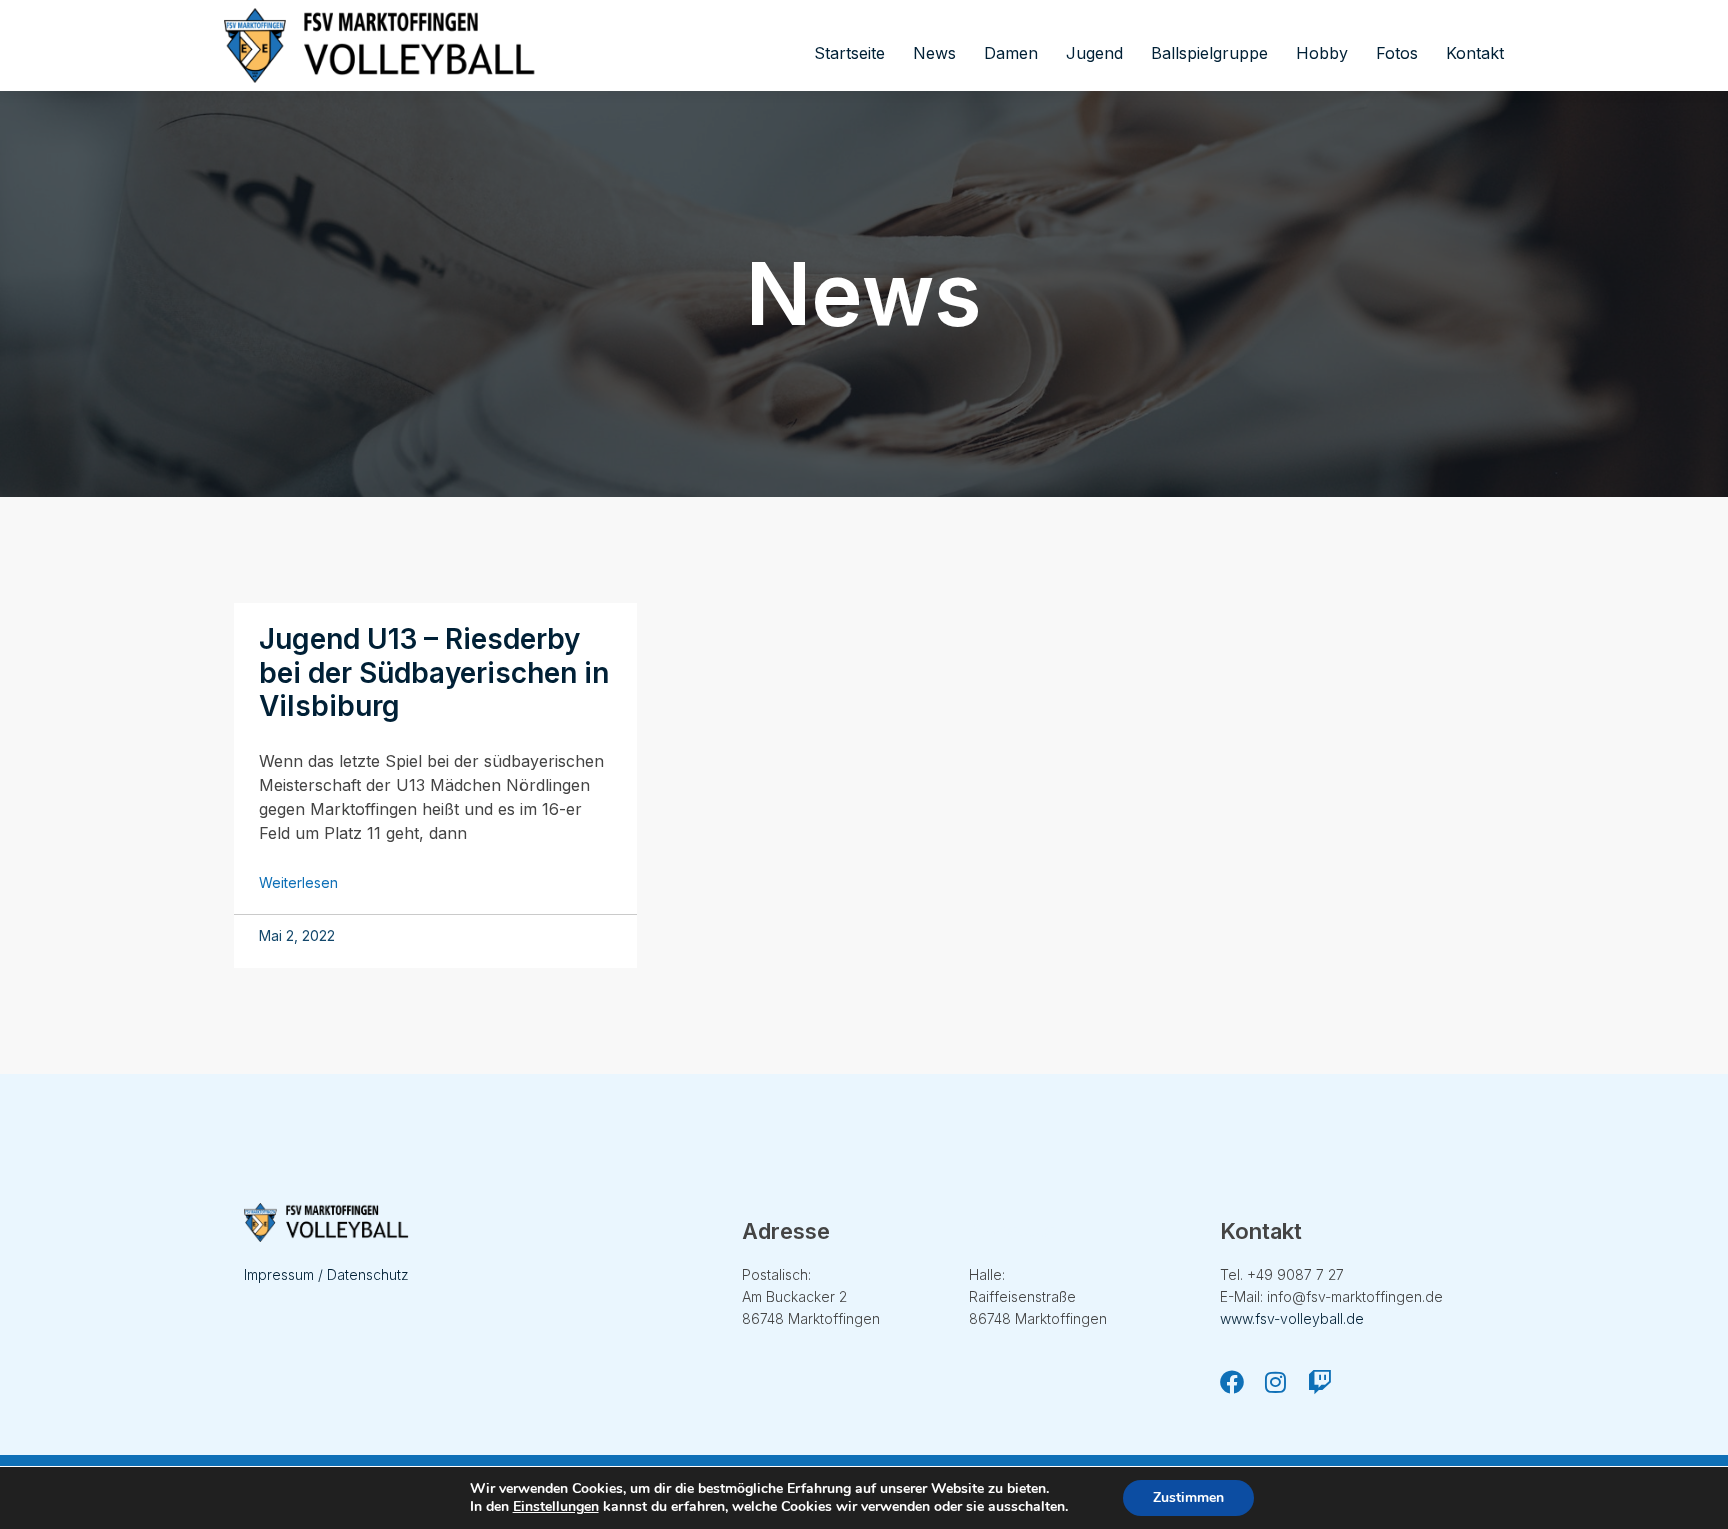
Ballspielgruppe (1209, 53)
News (934, 53)
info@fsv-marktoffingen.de (1355, 1296)
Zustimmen (1188, 1497)
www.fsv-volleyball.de (1292, 1318)
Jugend (1094, 53)
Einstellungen (556, 1507)
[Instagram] (1276, 1382)
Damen (1011, 53)
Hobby (1322, 53)
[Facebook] (1232, 1382)
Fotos (1397, 53)
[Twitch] (1320, 1382)
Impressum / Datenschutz (326, 1274)
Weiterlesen (298, 882)
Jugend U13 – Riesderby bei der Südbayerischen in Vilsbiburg (434, 672)
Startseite (849, 53)
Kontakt (1475, 53)
